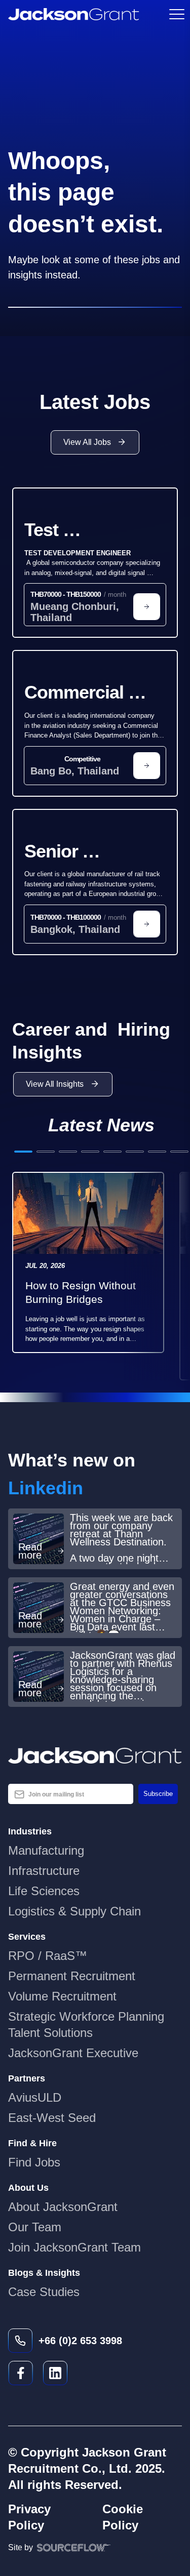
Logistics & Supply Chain (74, 1911)
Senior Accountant (74, 852)
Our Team (35, 2227)
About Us (28, 2188)
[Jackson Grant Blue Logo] (95, 1755)
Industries (30, 1831)
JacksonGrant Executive (73, 2053)
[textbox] (71, 1794)
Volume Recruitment (62, 1996)
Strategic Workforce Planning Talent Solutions (86, 2025)
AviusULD (35, 2097)
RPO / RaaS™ (48, 1956)
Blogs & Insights (44, 2273)
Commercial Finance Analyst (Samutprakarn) (92, 693)
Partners (27, 2078)
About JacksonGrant (63, 2207)
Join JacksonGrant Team (74, 2247)
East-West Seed (52, 2118)
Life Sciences (44, 1891)
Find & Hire (32, 2143)
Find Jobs (34, 2162)
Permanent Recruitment (72, 1976)
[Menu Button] (176, 14)
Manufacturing (46, 1850)
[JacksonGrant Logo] (74, 14)
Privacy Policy (29, 2517)
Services (27, 1937)
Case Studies (44, 2292)
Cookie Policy (123, 2517)
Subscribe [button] (158, 1794)
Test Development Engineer (81, 531)
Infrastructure (44, 1871)
